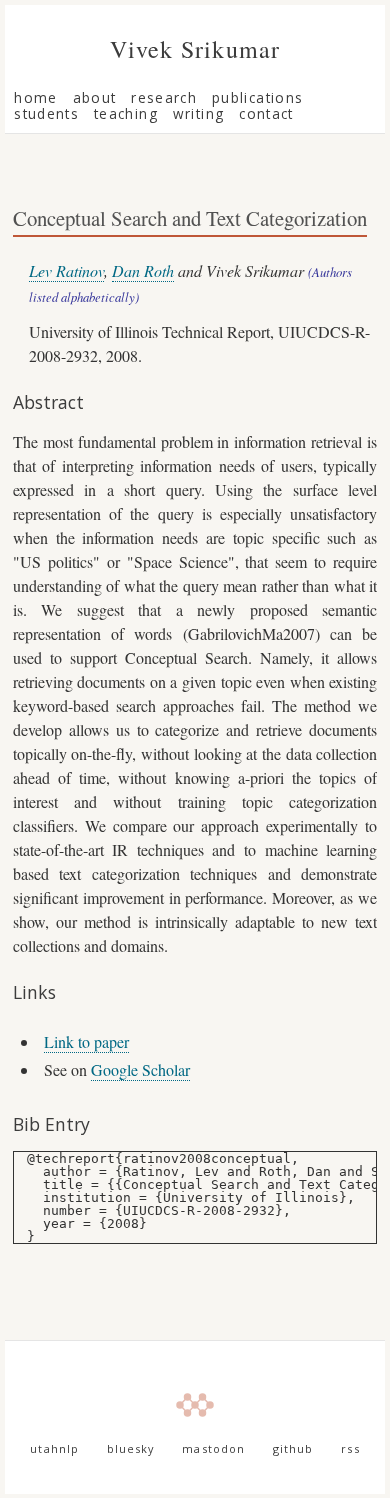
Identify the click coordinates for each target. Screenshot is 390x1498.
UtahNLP (54, 1449)
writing (199, 113)
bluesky (131, 1449)
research (164, 97)
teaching (126, 113)
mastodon (213, 1449)
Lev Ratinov (66, 270)
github (293, 1449)
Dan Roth (143, 270)
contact (266, 113)
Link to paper (86, 1041)
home (35, 97)
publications (257, 97)
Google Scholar (140, 1069)
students (46, 113)
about (95, 97)
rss (350, 1449)
